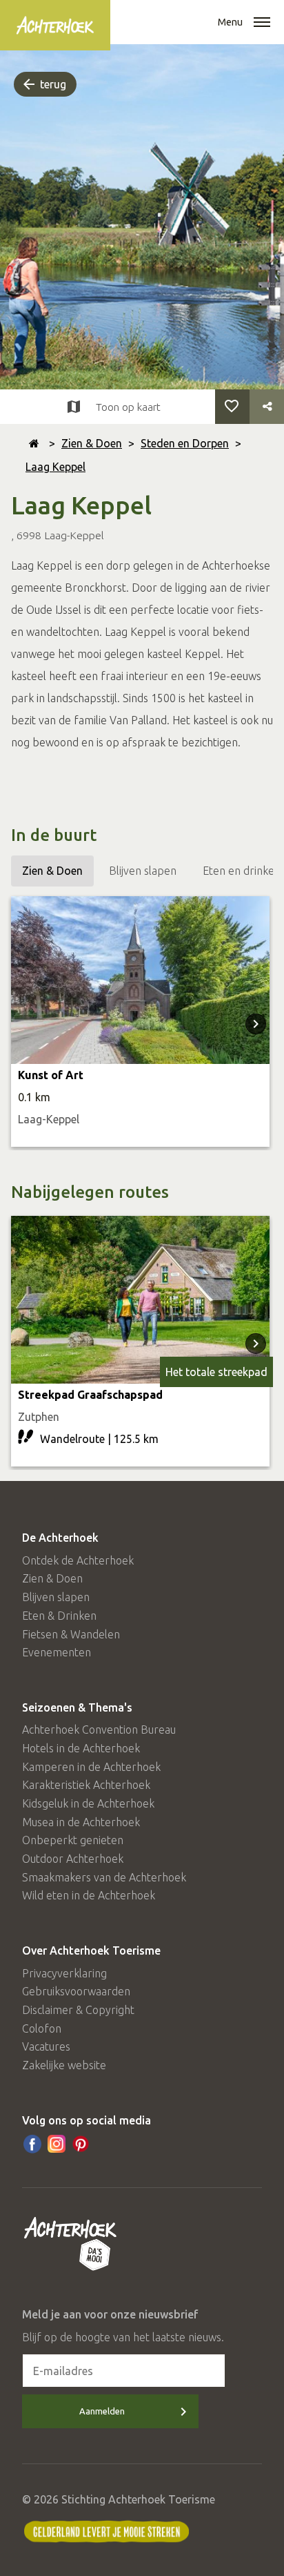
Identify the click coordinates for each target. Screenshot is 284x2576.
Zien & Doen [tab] (52, 871)
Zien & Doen (92, 443)
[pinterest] (81, 2144)
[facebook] (32, 2144)
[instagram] (57, 2144)
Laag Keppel (55, 467)
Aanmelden (102, 2411)
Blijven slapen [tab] (143, 871)
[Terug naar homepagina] (34, 443)
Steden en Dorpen (185, 443)
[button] (262, 23)
